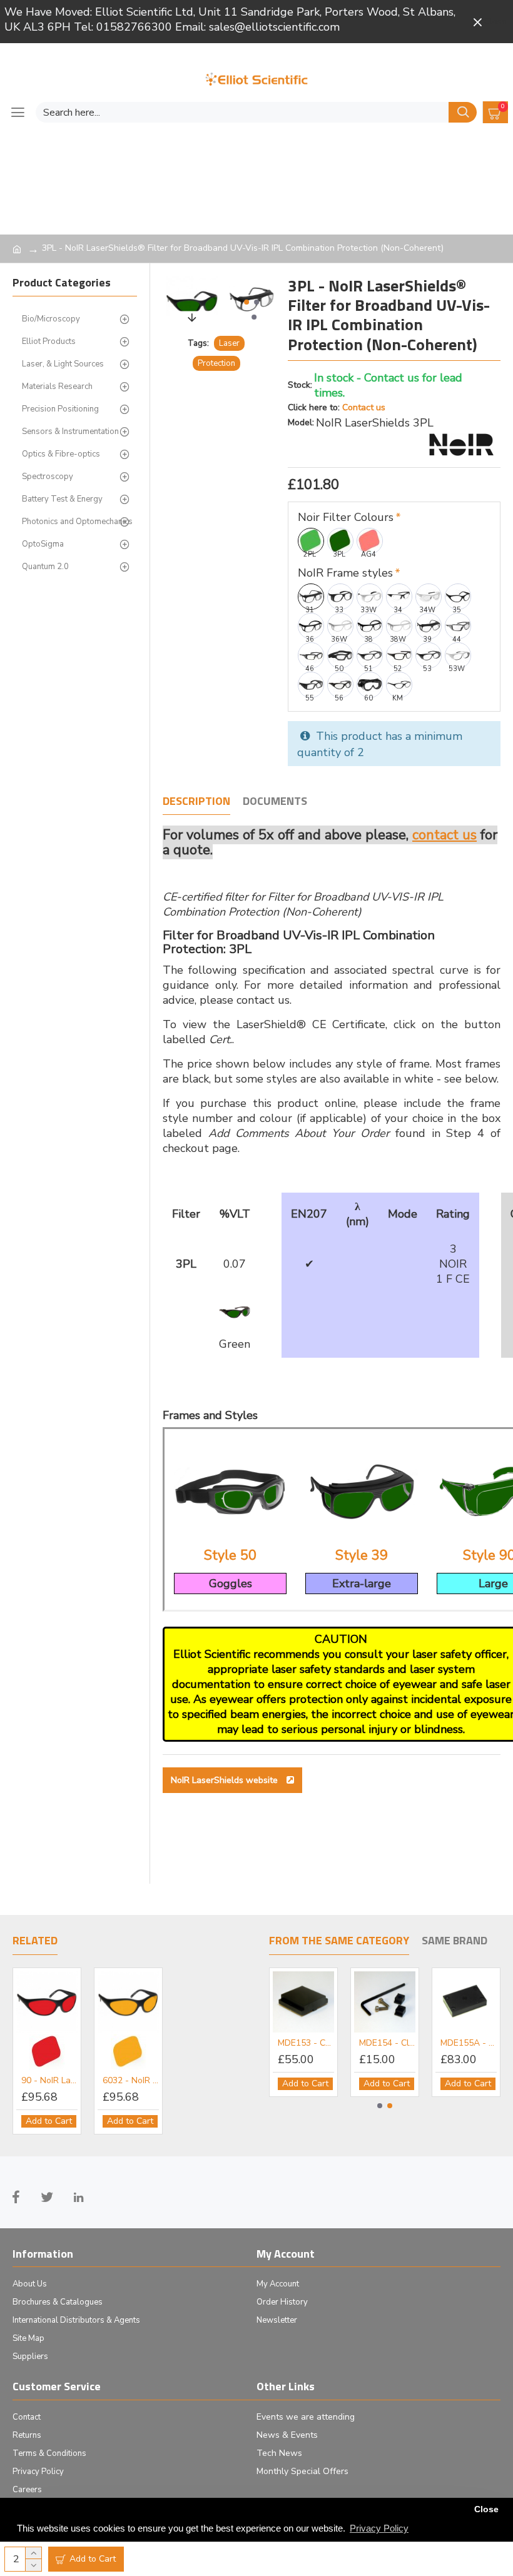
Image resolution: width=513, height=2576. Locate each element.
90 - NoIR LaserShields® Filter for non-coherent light (49, 2081)
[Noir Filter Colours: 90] (47, 2051)
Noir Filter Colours (346, 517)
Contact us (364, 407)
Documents (275, 802)
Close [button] (486, 2509)
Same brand (455, 1941)
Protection (216, 363)
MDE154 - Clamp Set (387, 2043)
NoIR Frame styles (345, 573)
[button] (246, 302)
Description (196, 802)
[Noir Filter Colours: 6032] (129, 2051)
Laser (229, 343)
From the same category (339, 1941)
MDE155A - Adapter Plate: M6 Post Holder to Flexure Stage (469, 2043)
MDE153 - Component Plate (306, 2043)
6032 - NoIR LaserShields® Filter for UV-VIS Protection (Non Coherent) (131, 2081)
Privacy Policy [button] (379, 2528)
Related (35, 1941)
